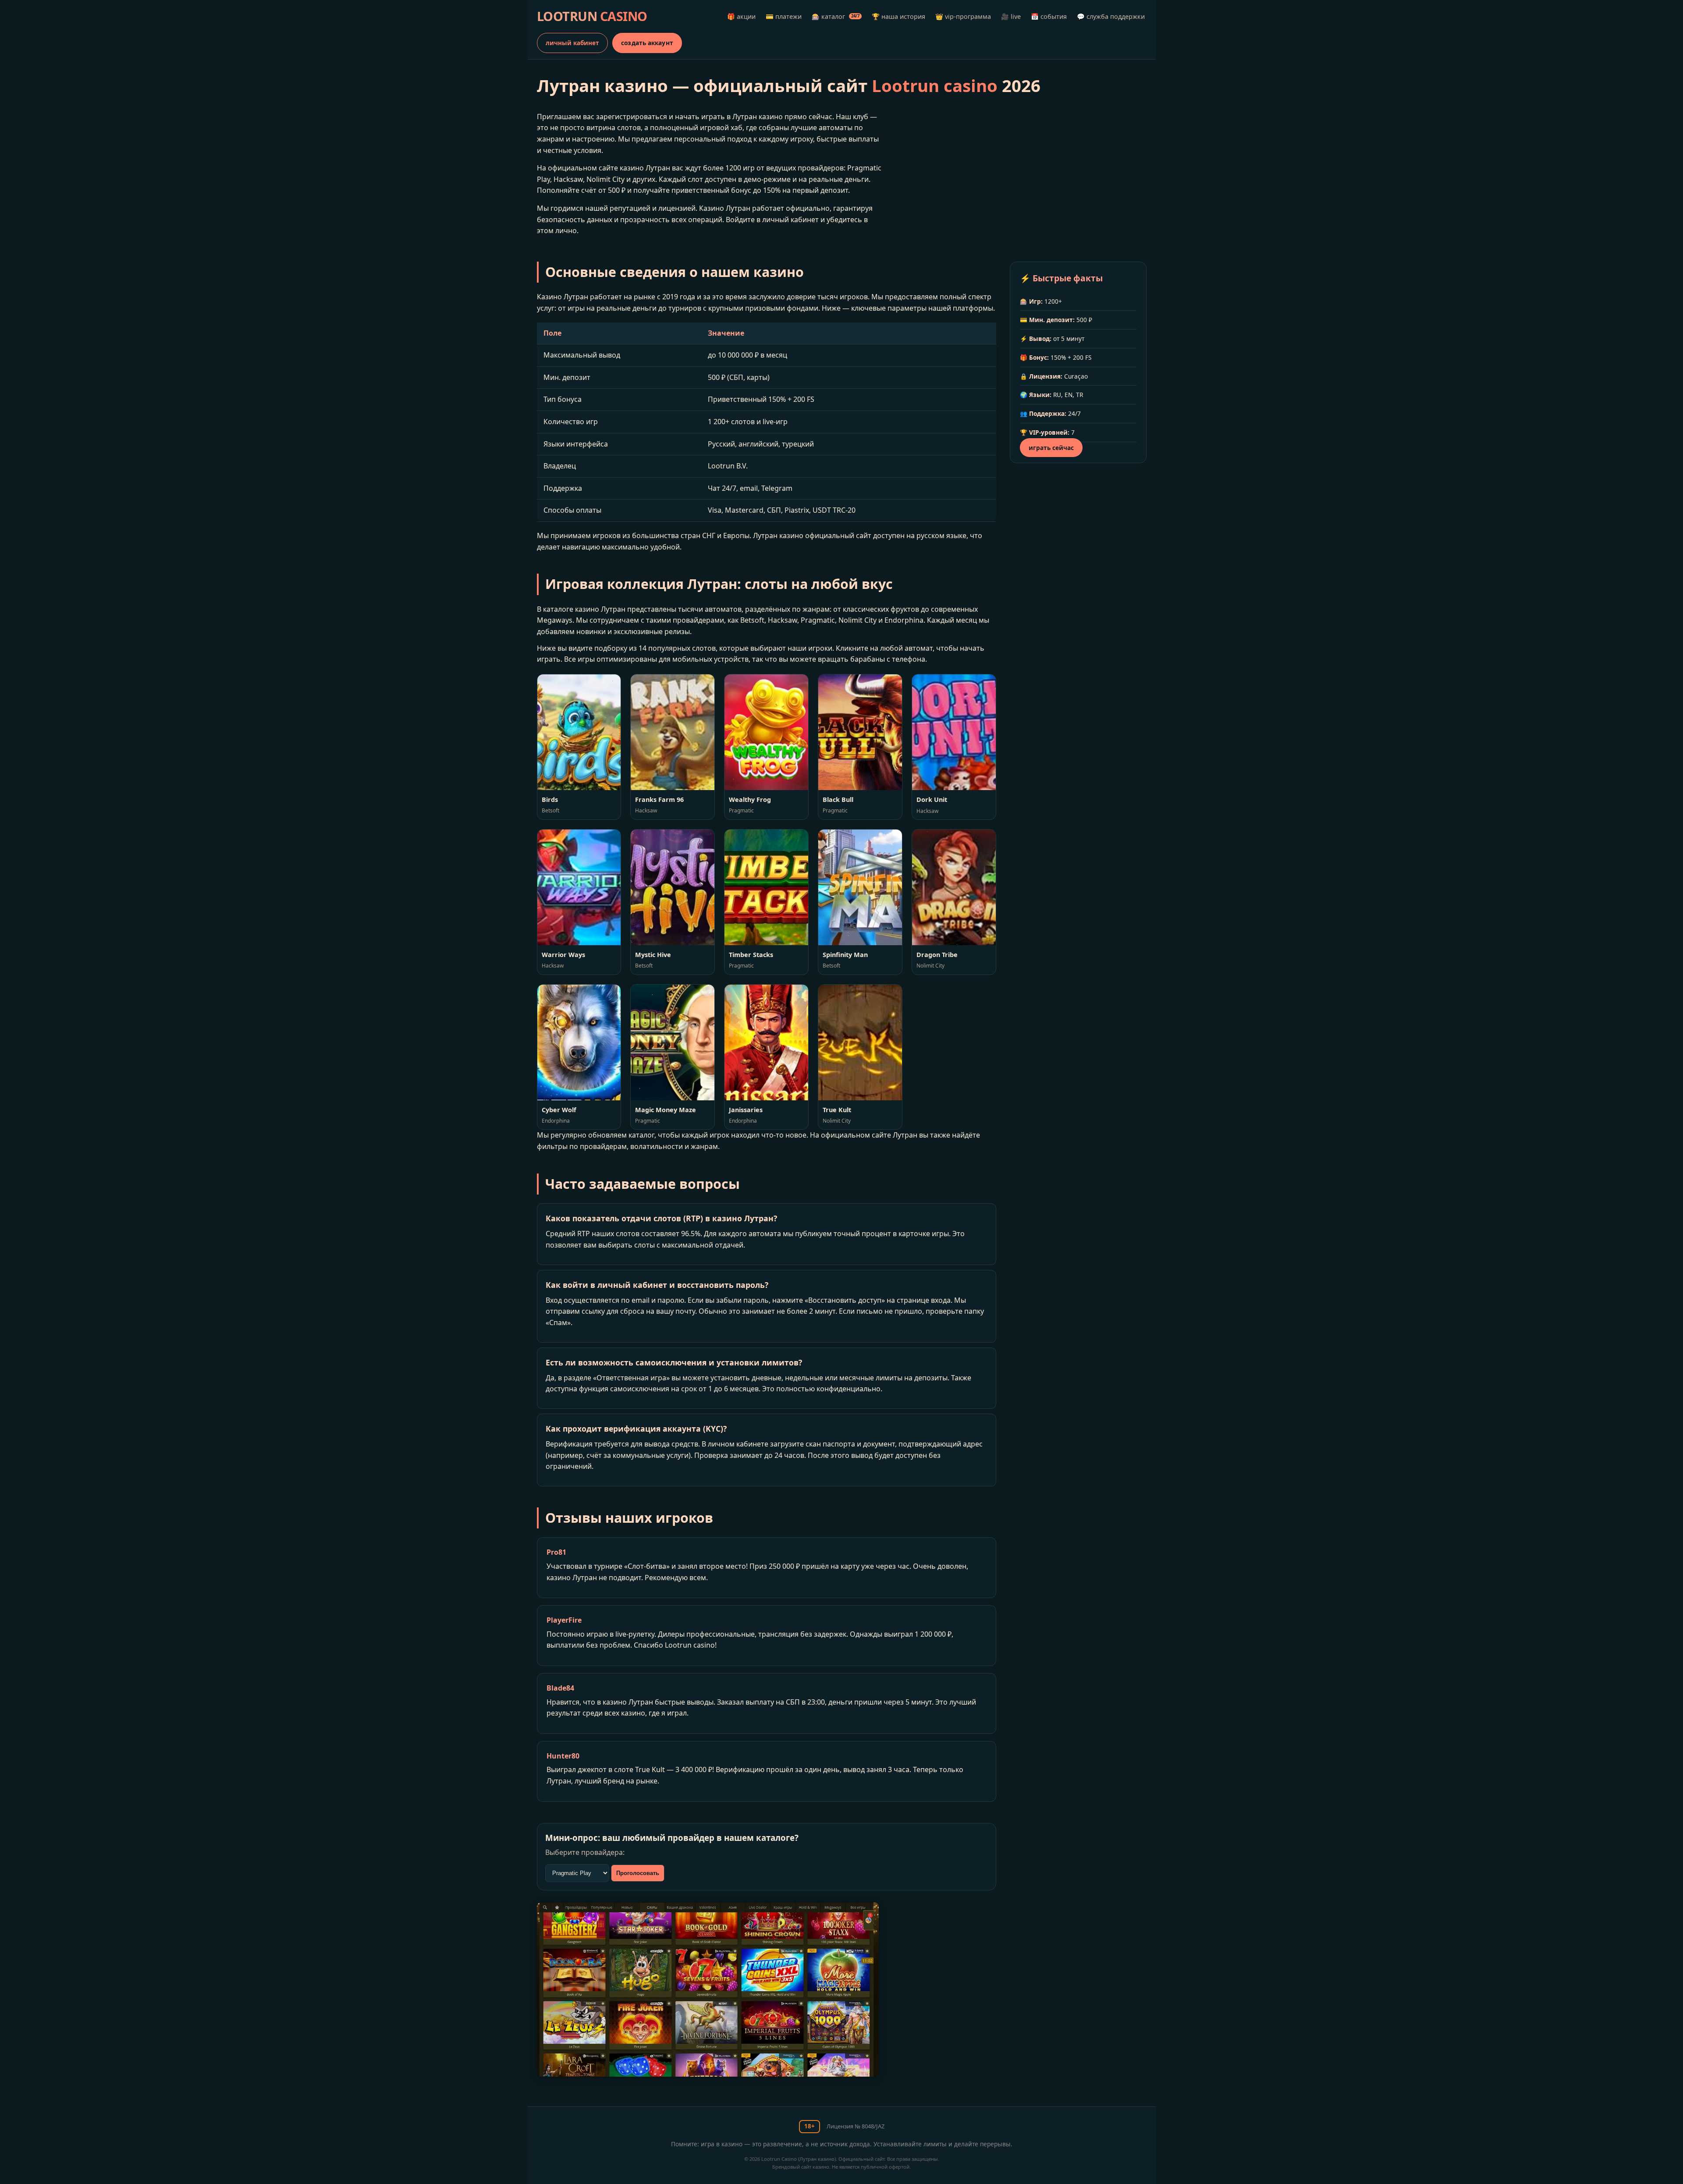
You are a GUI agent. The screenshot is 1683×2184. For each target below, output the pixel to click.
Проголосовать (638, 1873)
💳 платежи (784, 16)
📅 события (1049, 16)
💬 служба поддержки (1111, 16)
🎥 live (1011, 16)
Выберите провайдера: (585, 1852)
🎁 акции (741, 16)
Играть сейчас (1051, 448)
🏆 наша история (898, 16)
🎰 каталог (836, 16)
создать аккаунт (647, 43)
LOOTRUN (592, 16)
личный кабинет (572, 43)
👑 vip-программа (963, 16)
